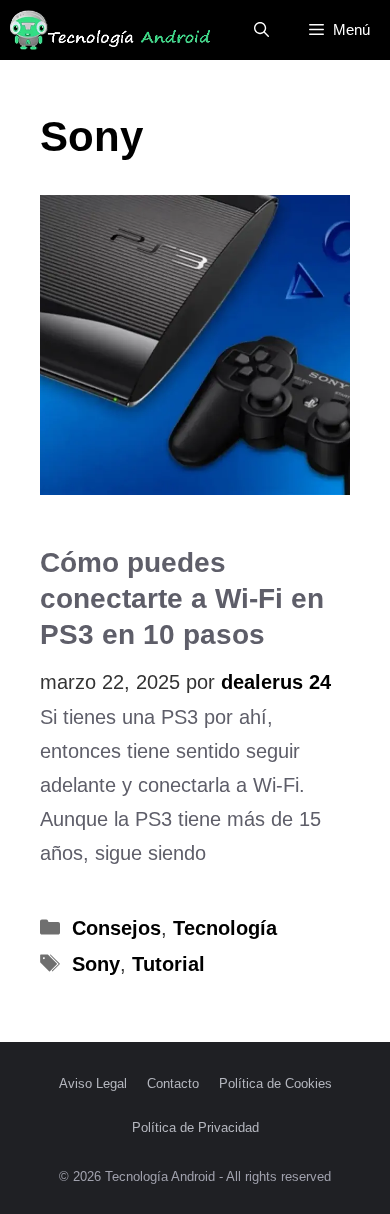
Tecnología (225, 928)
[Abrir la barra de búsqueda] (261, 30)
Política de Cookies (275, 1083)
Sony (96, 964)
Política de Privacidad (195, 1127)
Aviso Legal (93, 1083)
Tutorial (168, 964)
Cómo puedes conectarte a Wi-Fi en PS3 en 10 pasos (182, 599)
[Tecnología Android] (110, 30)
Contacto (173, 1083)
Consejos (116, 928)
